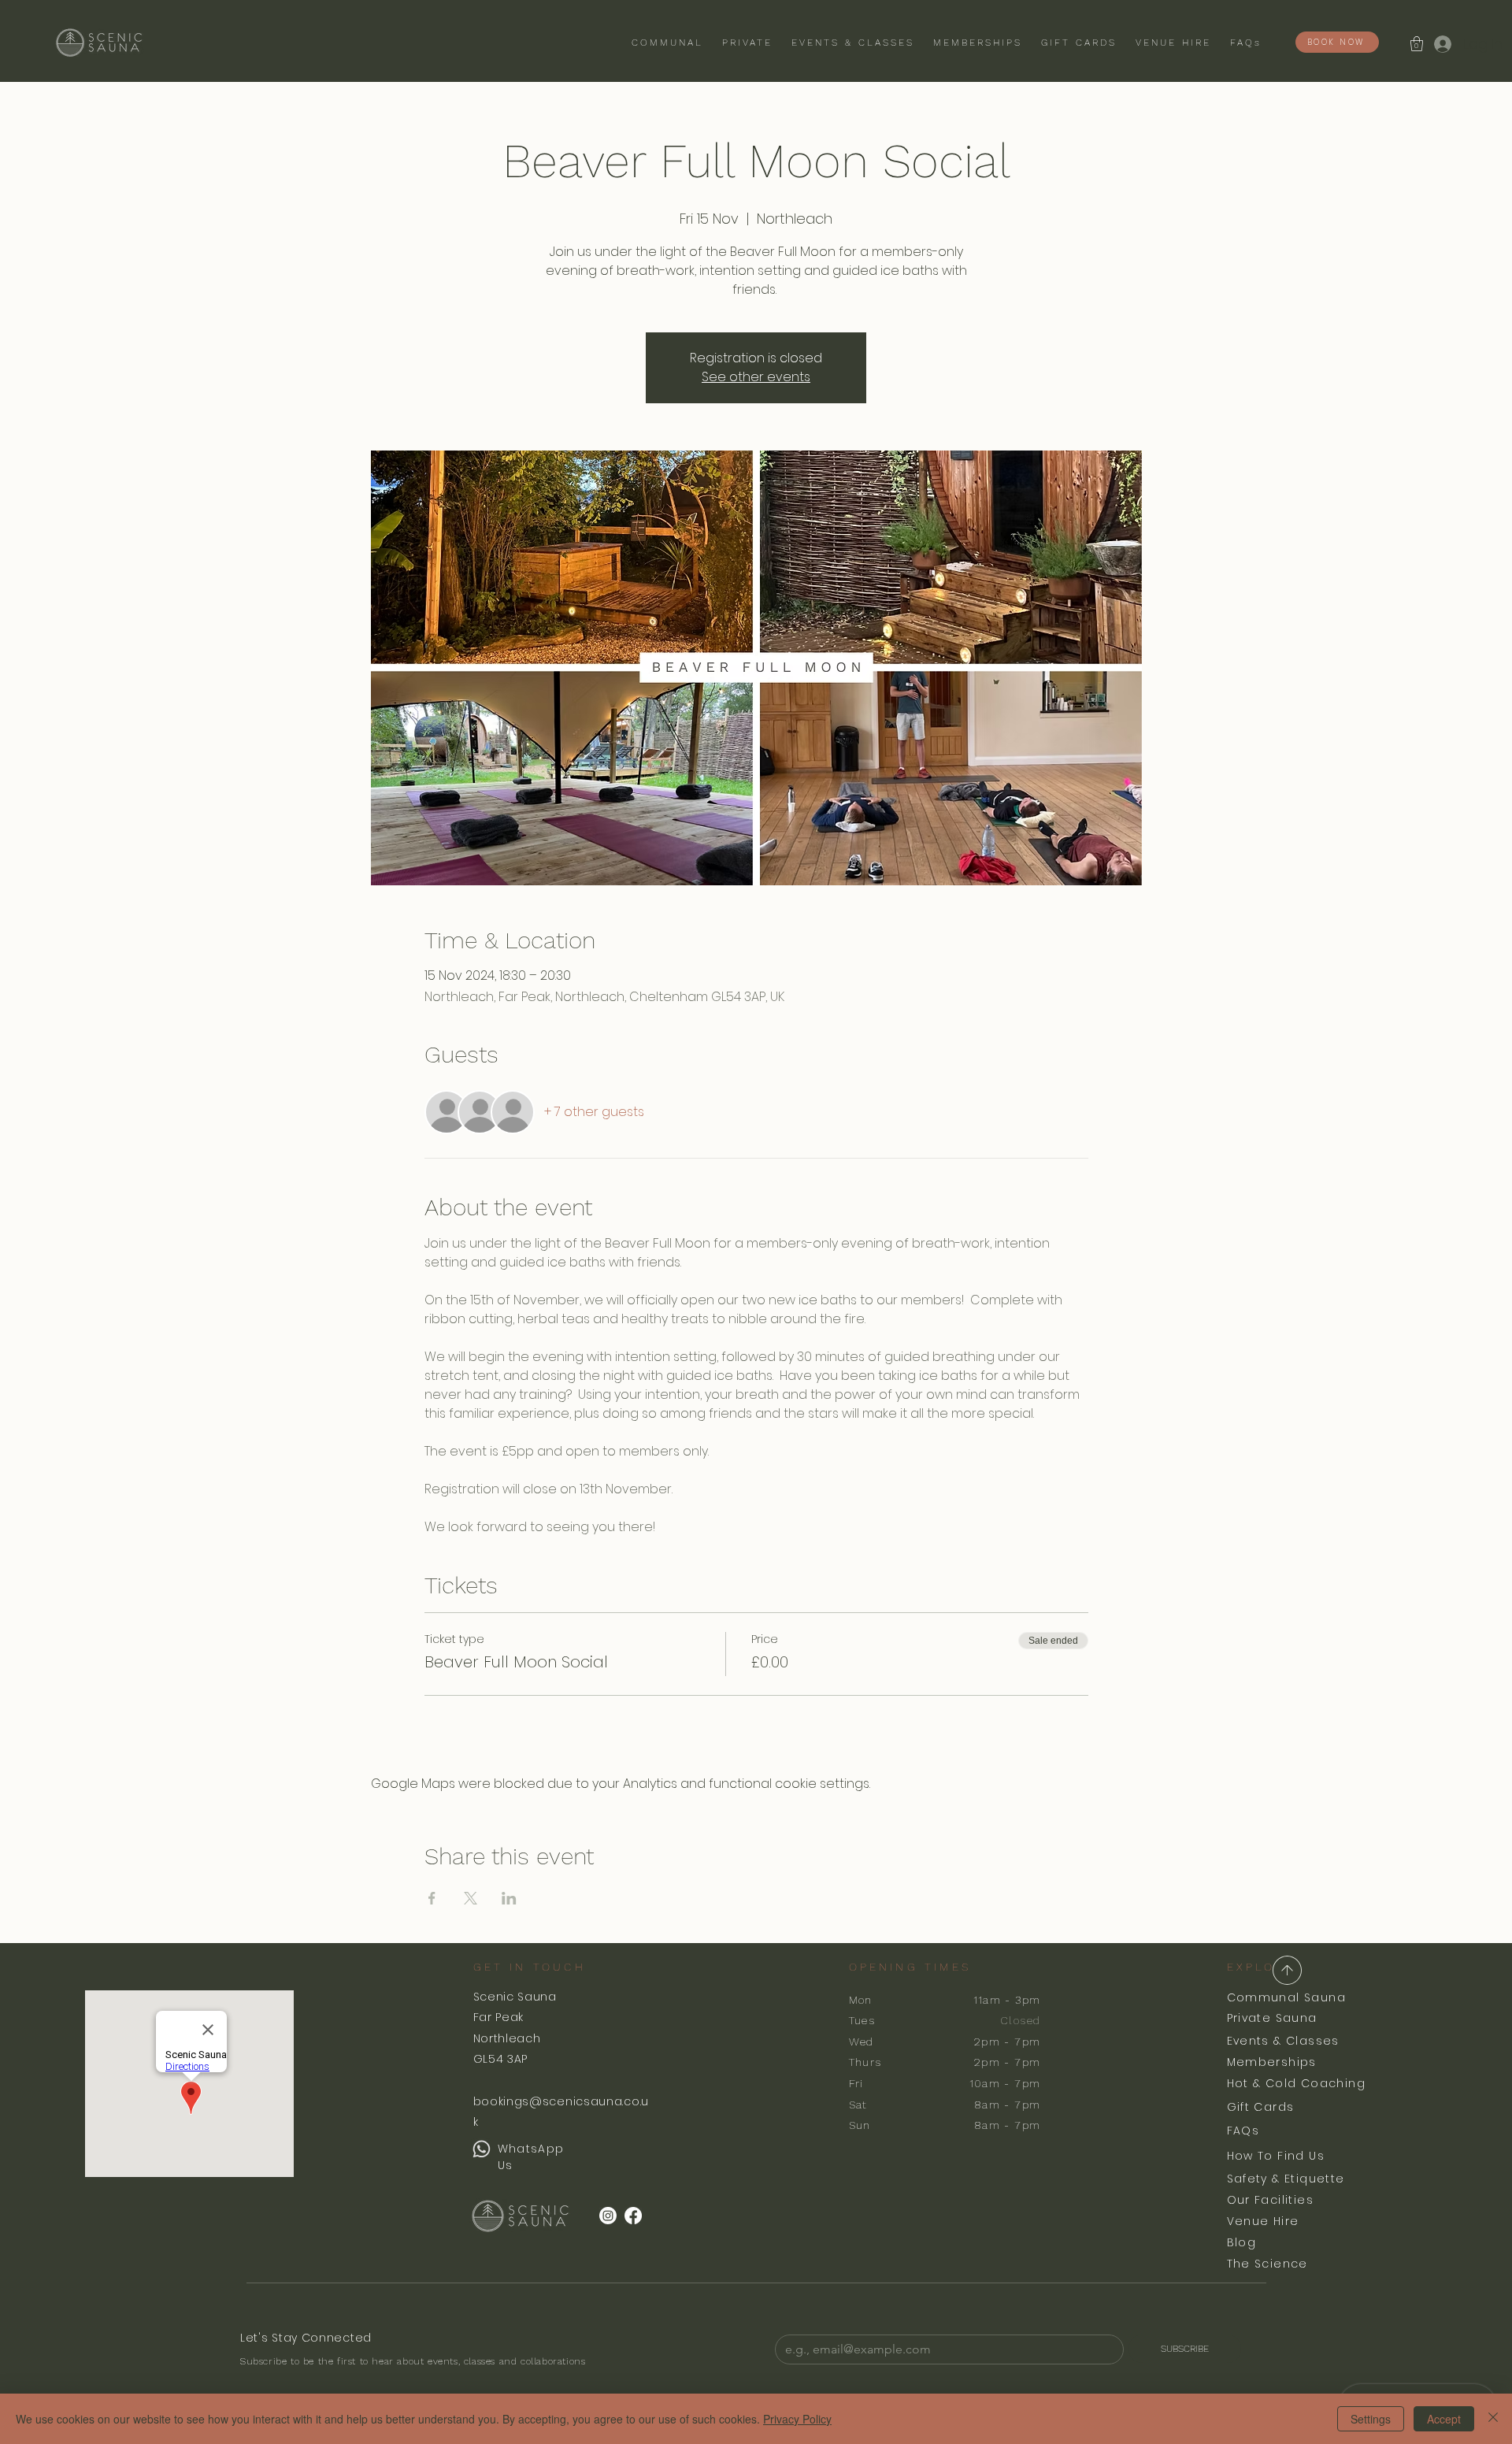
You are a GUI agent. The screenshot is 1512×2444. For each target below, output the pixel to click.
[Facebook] (633, 2216)
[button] (1417, 44)
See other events (756, 377)
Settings (1371, 2419)
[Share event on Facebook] (432, 1898)
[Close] (1493, 2419)
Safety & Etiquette (1286, 2179)
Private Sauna (1272, 2018)
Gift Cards (1261, 2107)
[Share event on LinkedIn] (509, 1898)
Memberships (1272, 2062)
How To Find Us (1276, 2156)
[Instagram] (608, 2216)
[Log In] (1442, 44)
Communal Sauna (1287, 1997)
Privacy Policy (797, 2419)
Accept (1444, 2419)
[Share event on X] (471, 1898)
